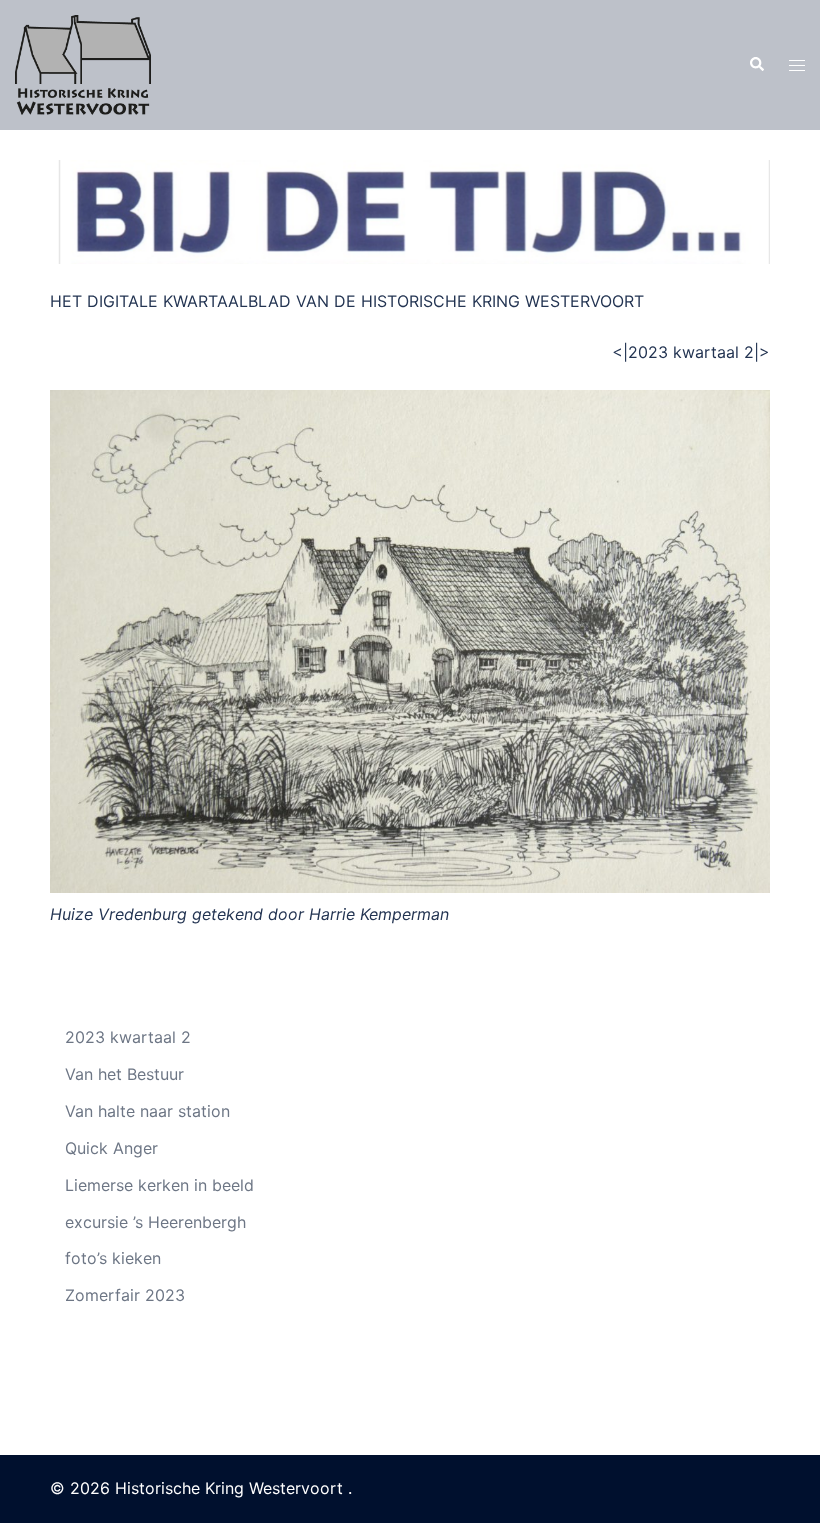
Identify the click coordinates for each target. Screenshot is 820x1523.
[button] (756, 65)
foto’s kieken (113, 1258)
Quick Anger (111, 1148)
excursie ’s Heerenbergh (155, 1222)
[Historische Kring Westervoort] (83, 63)
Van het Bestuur (124, 1074)
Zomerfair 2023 (125, 1295)
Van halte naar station (150, 1111)
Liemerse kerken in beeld (159, 1185)
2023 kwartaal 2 (128, 1037)
